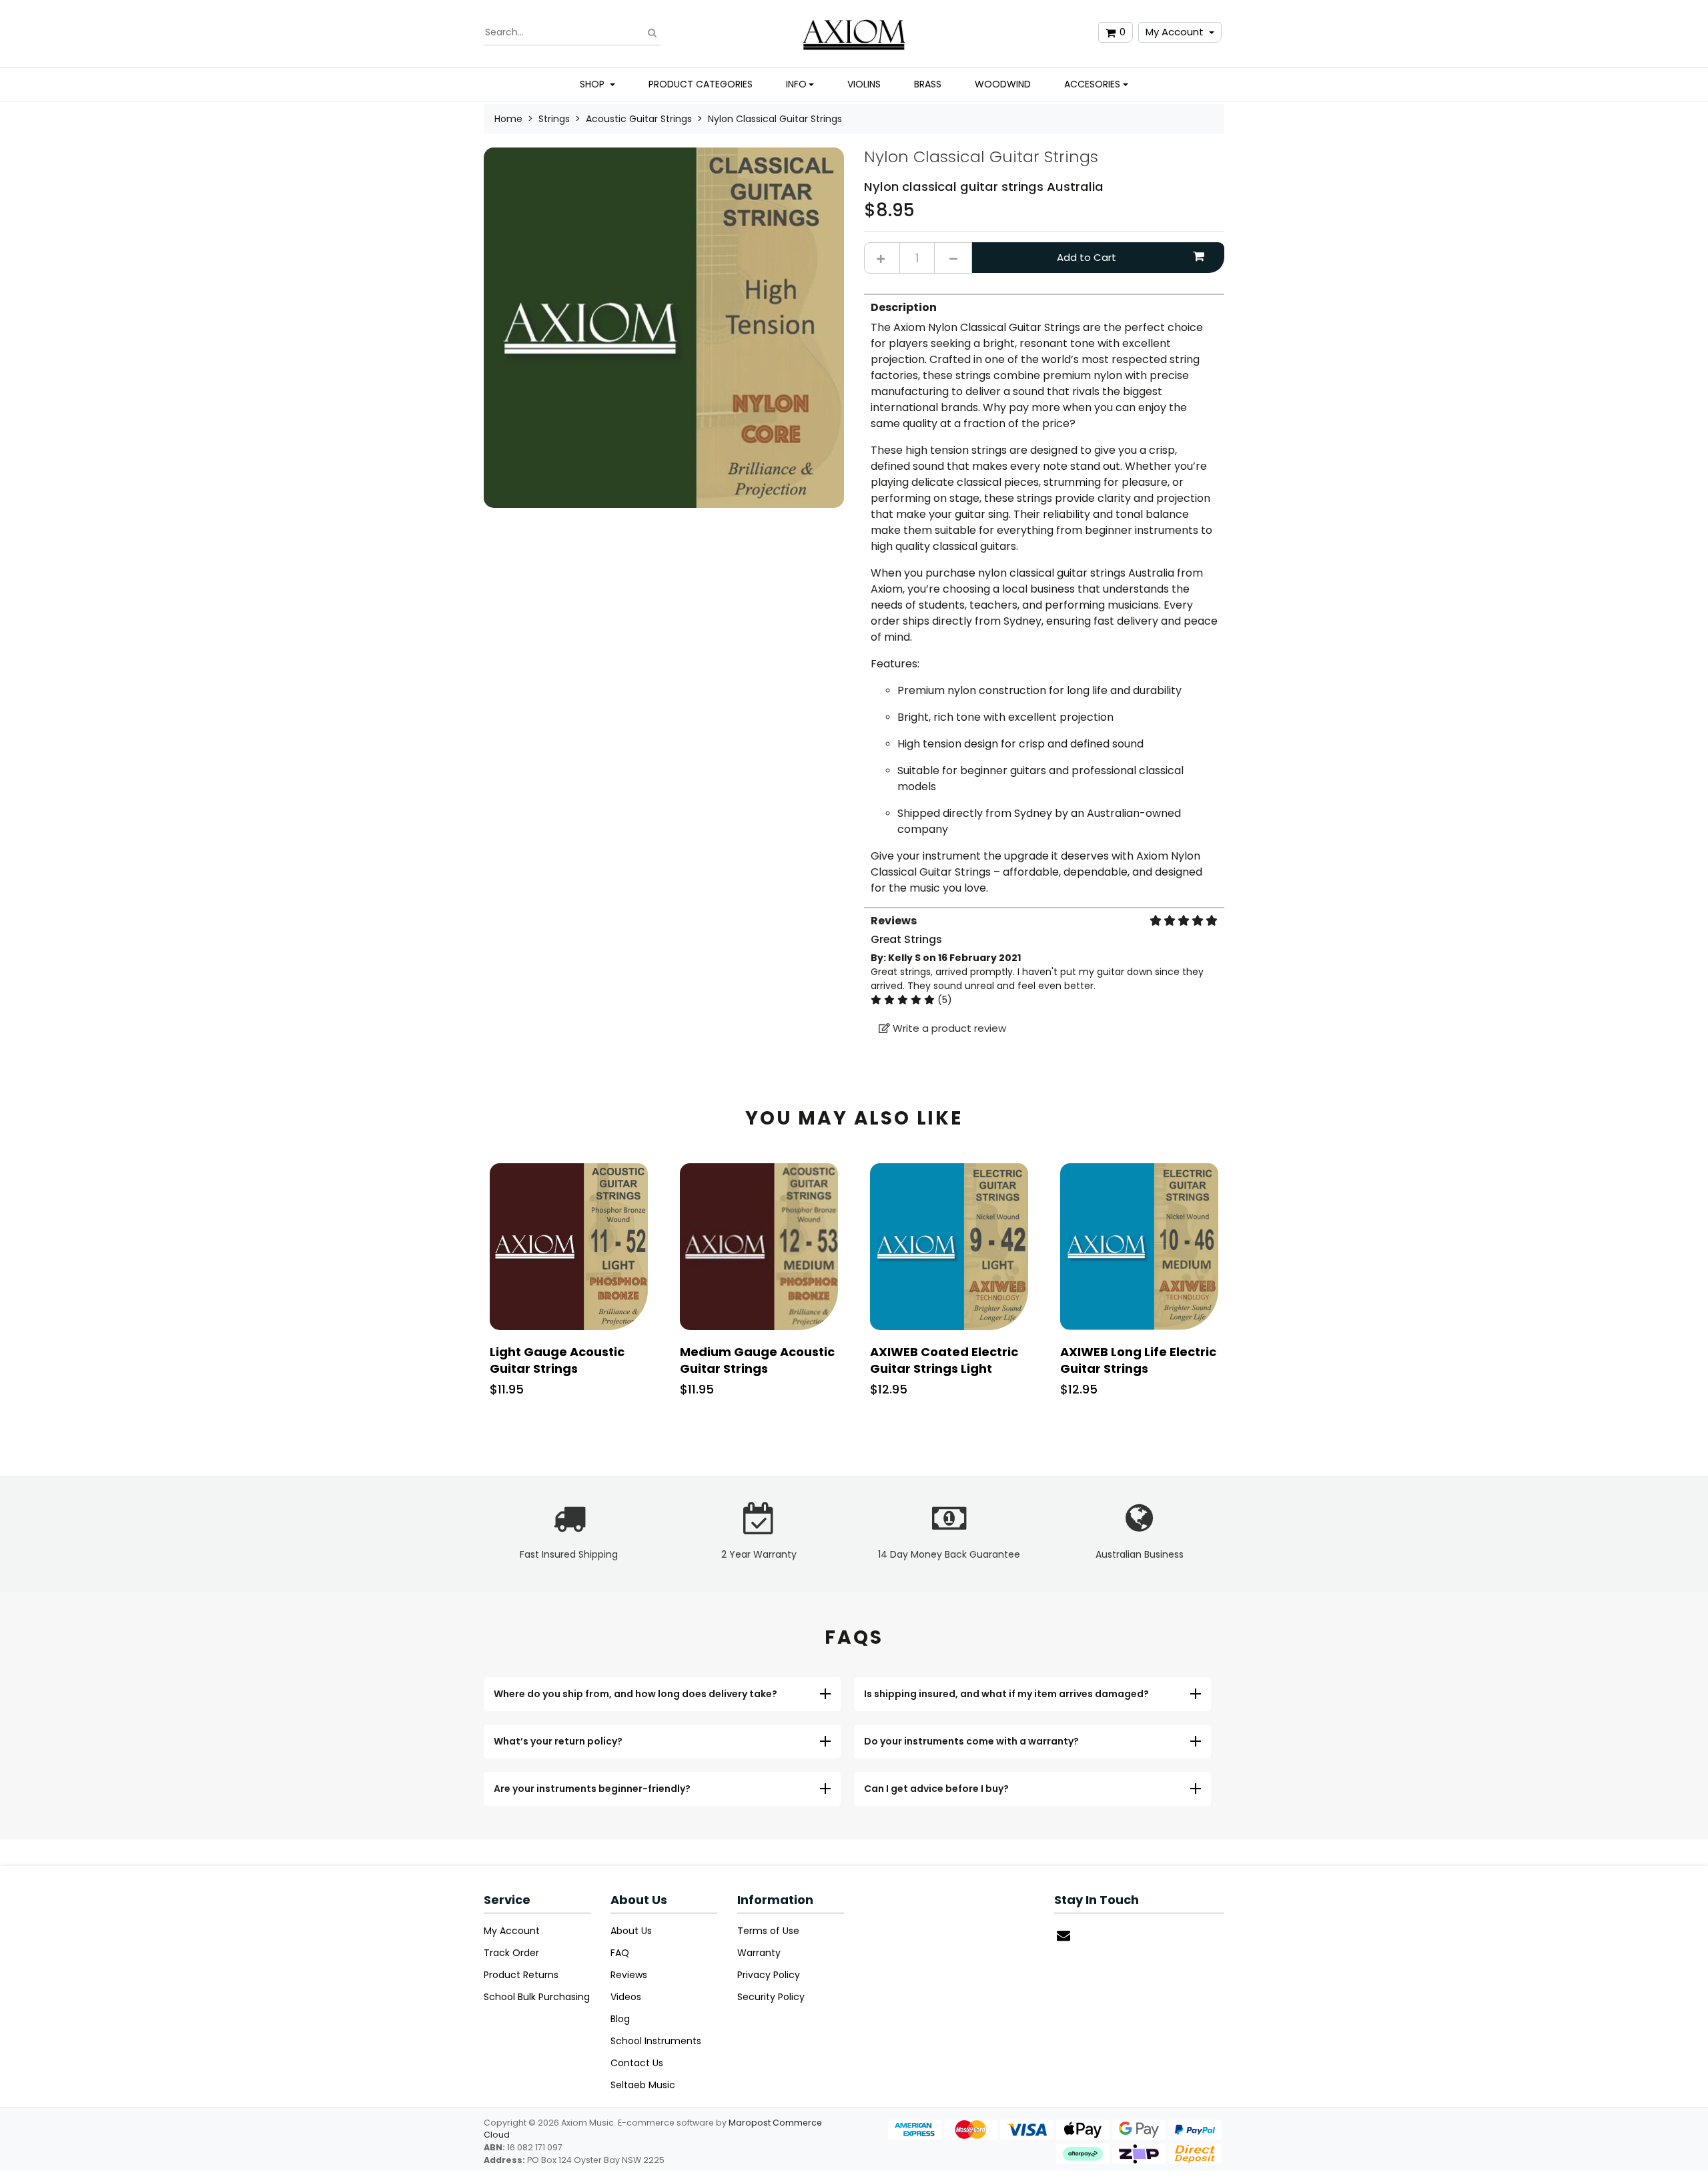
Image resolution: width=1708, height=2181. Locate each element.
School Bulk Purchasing (537, 1997)
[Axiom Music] (854, 32)
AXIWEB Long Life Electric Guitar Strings (1138, 1360)
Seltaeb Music (643, 2085)
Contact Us (637, 2063)
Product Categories (701, 84)
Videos (626, 1997)
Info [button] (796, 84)
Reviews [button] (894, 921)
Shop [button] (593, 84)
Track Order (511, 1953)
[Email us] (1063, 1935)
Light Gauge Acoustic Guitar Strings (557, 1360)
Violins (864, 84)
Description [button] (904, 307)
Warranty (759, 1953)
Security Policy (771, 1997)
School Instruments (656, 2041)
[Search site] (652, 32)
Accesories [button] (1092, 84)
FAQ (620, 1953)
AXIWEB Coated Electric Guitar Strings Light (944, 1360)
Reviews (629, 1975)
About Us (631, 1931)
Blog (620, 2019)
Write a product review (948, 1028)
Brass (928, 84)
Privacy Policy (769, 1975)
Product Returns (521, 1975)
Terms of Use (768, 1931)
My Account (1175, 32)
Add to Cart (1087, 257)
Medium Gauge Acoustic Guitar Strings (757, 1360)
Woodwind (1003, 84)
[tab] (1044, 595)
